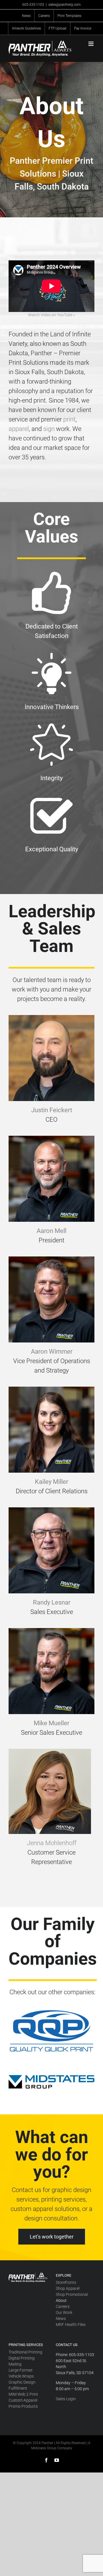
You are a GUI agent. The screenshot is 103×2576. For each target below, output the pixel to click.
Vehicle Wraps (21, 2376)
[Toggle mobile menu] (91, 44)
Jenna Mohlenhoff (52, 1843)
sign (49, 429)
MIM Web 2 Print (23, 2394)
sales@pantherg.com (65, 5)
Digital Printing (22, 2358)
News (61, 2319)
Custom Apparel (23, 2400)
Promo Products (23, 2406)
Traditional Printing (25, 2352)
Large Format (21, 2370)
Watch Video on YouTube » (51, 315)
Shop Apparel (68, 2288)
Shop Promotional (72, 2294)
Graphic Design (22, 2382)
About (61, 2300)
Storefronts (66, 2282)
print (69, 419)
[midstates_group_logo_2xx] (51, 2078)
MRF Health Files (71, 2325)
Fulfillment (18, 2388)
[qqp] (51, 2011)
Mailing (15, 2364)
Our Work (64, 2312)
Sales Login (66, 2399)
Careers (63, 2306)
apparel (19, 429)
